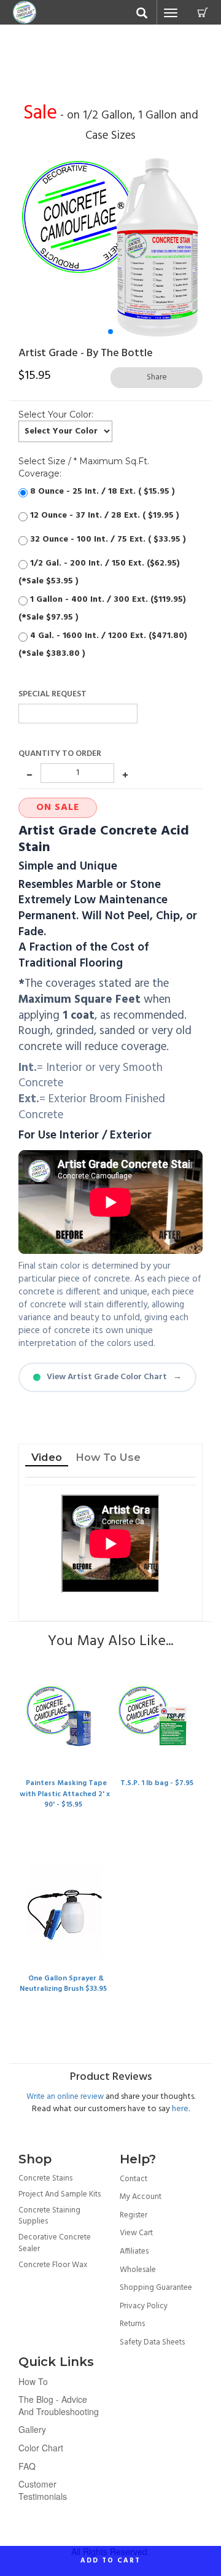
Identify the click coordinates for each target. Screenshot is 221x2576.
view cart (136, 2233)
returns (132, 2324)
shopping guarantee (156, 2288)
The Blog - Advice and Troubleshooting (59, 2405)
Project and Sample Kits (60, 2194)
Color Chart (41, 2448)
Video (47, 1457)
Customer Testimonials (43, 2490)
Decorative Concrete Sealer (55, 2243)
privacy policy (144, 2306)
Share (157, 377)
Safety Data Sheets (152, 2342)
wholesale (138, 2270)
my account (141, 2197)
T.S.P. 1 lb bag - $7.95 (157, 1783)
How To (33, 2381)
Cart (203, 12)
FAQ (27, 2466)
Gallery (32, 2429)
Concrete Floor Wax (53, 2265)
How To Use (108, 1457)
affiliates (134, 2251)
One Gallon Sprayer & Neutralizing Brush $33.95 (63, 1984)
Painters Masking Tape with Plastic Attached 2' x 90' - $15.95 (65, 1794)
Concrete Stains (45, 2178)
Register (134, 2215)
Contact (134, 2179)
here (180, 2109)
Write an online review (65, 2097)
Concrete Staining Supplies (49, 2216)
